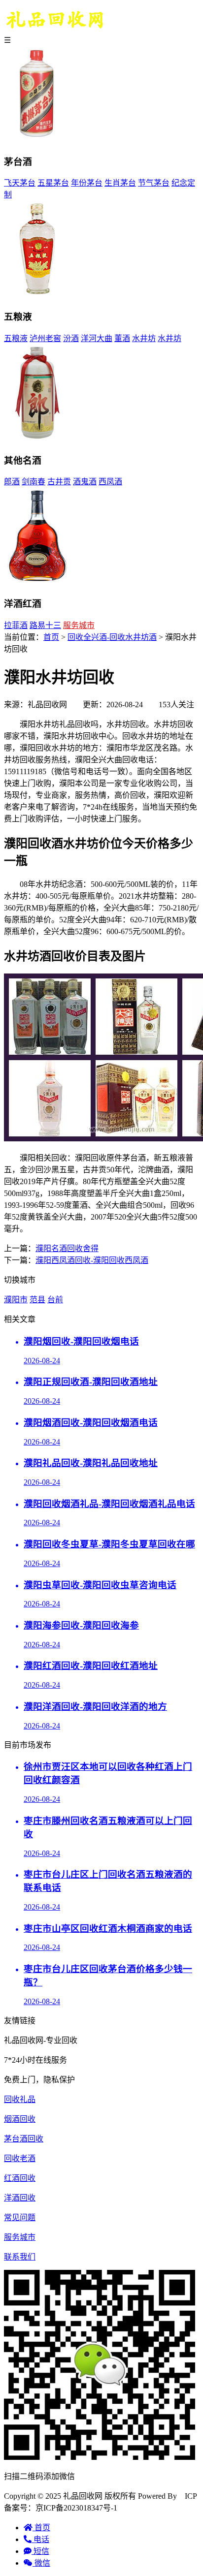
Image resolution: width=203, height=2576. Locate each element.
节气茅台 (154, 183)
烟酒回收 (20, 2119)
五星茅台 (53, 183)
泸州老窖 (45, 338)
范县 (37, 1300)
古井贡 (59, 482)
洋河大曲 (97, 338)
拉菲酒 (16, 625)
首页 (51, 637)
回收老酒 (20, 2158)
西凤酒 (110, 482)
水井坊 (144, 338)
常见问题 (20, 2217)
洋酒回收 (20, 2198)
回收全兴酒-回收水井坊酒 (112, 637)
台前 (55, 1300)
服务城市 (79, 625)
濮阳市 (16, 1300)
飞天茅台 (20, 183)
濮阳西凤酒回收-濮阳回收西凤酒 (92, 1260)
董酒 (122, 338)
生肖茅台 (120, 183)
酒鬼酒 (85, 482)
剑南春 (34, 482)
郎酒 (12, 482)
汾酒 (71, 338)
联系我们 (20, 2257)
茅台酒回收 (24, 2139)
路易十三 (45, 625)
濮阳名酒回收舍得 (67, 1248)
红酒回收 (20, 2178)
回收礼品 (20, 2099)
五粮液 (16, 338)
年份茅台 (87, 183)
